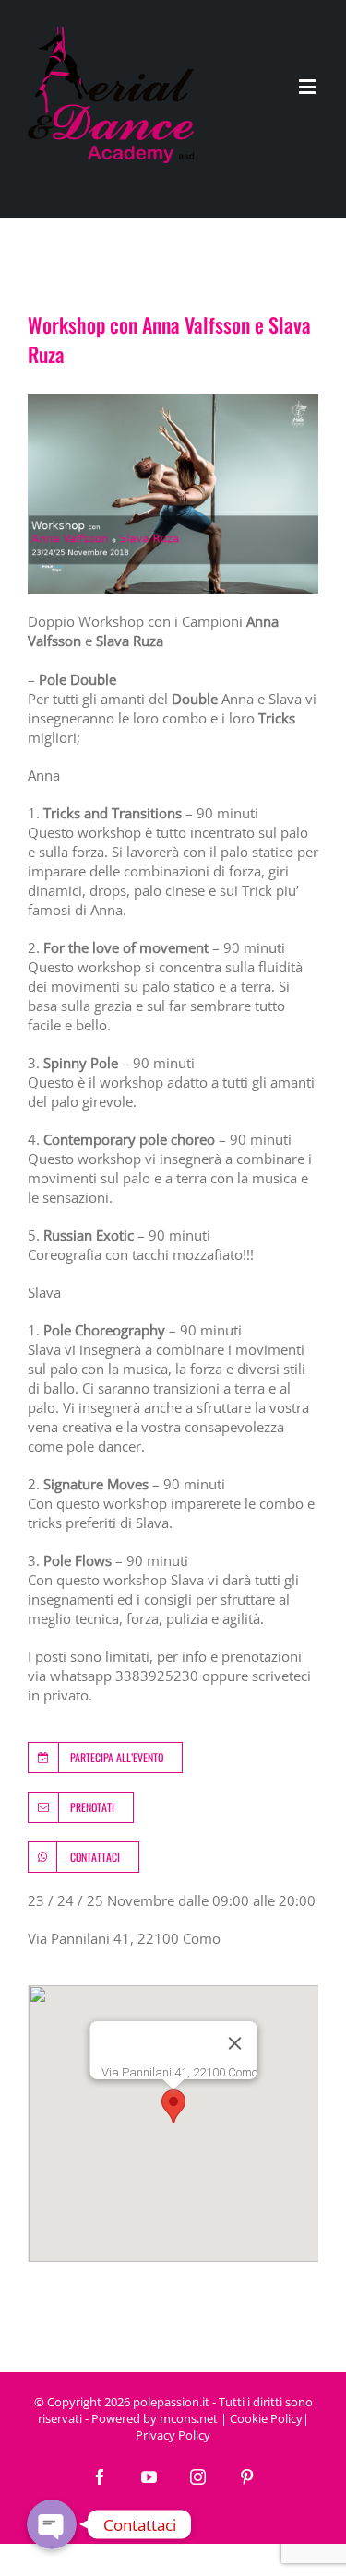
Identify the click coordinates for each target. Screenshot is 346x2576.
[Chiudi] (234, 2043)
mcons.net (189, 2418)
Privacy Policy (173, 2435)
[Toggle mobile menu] (309, 86)
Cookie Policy (266, 2418)
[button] (173, 2106)
